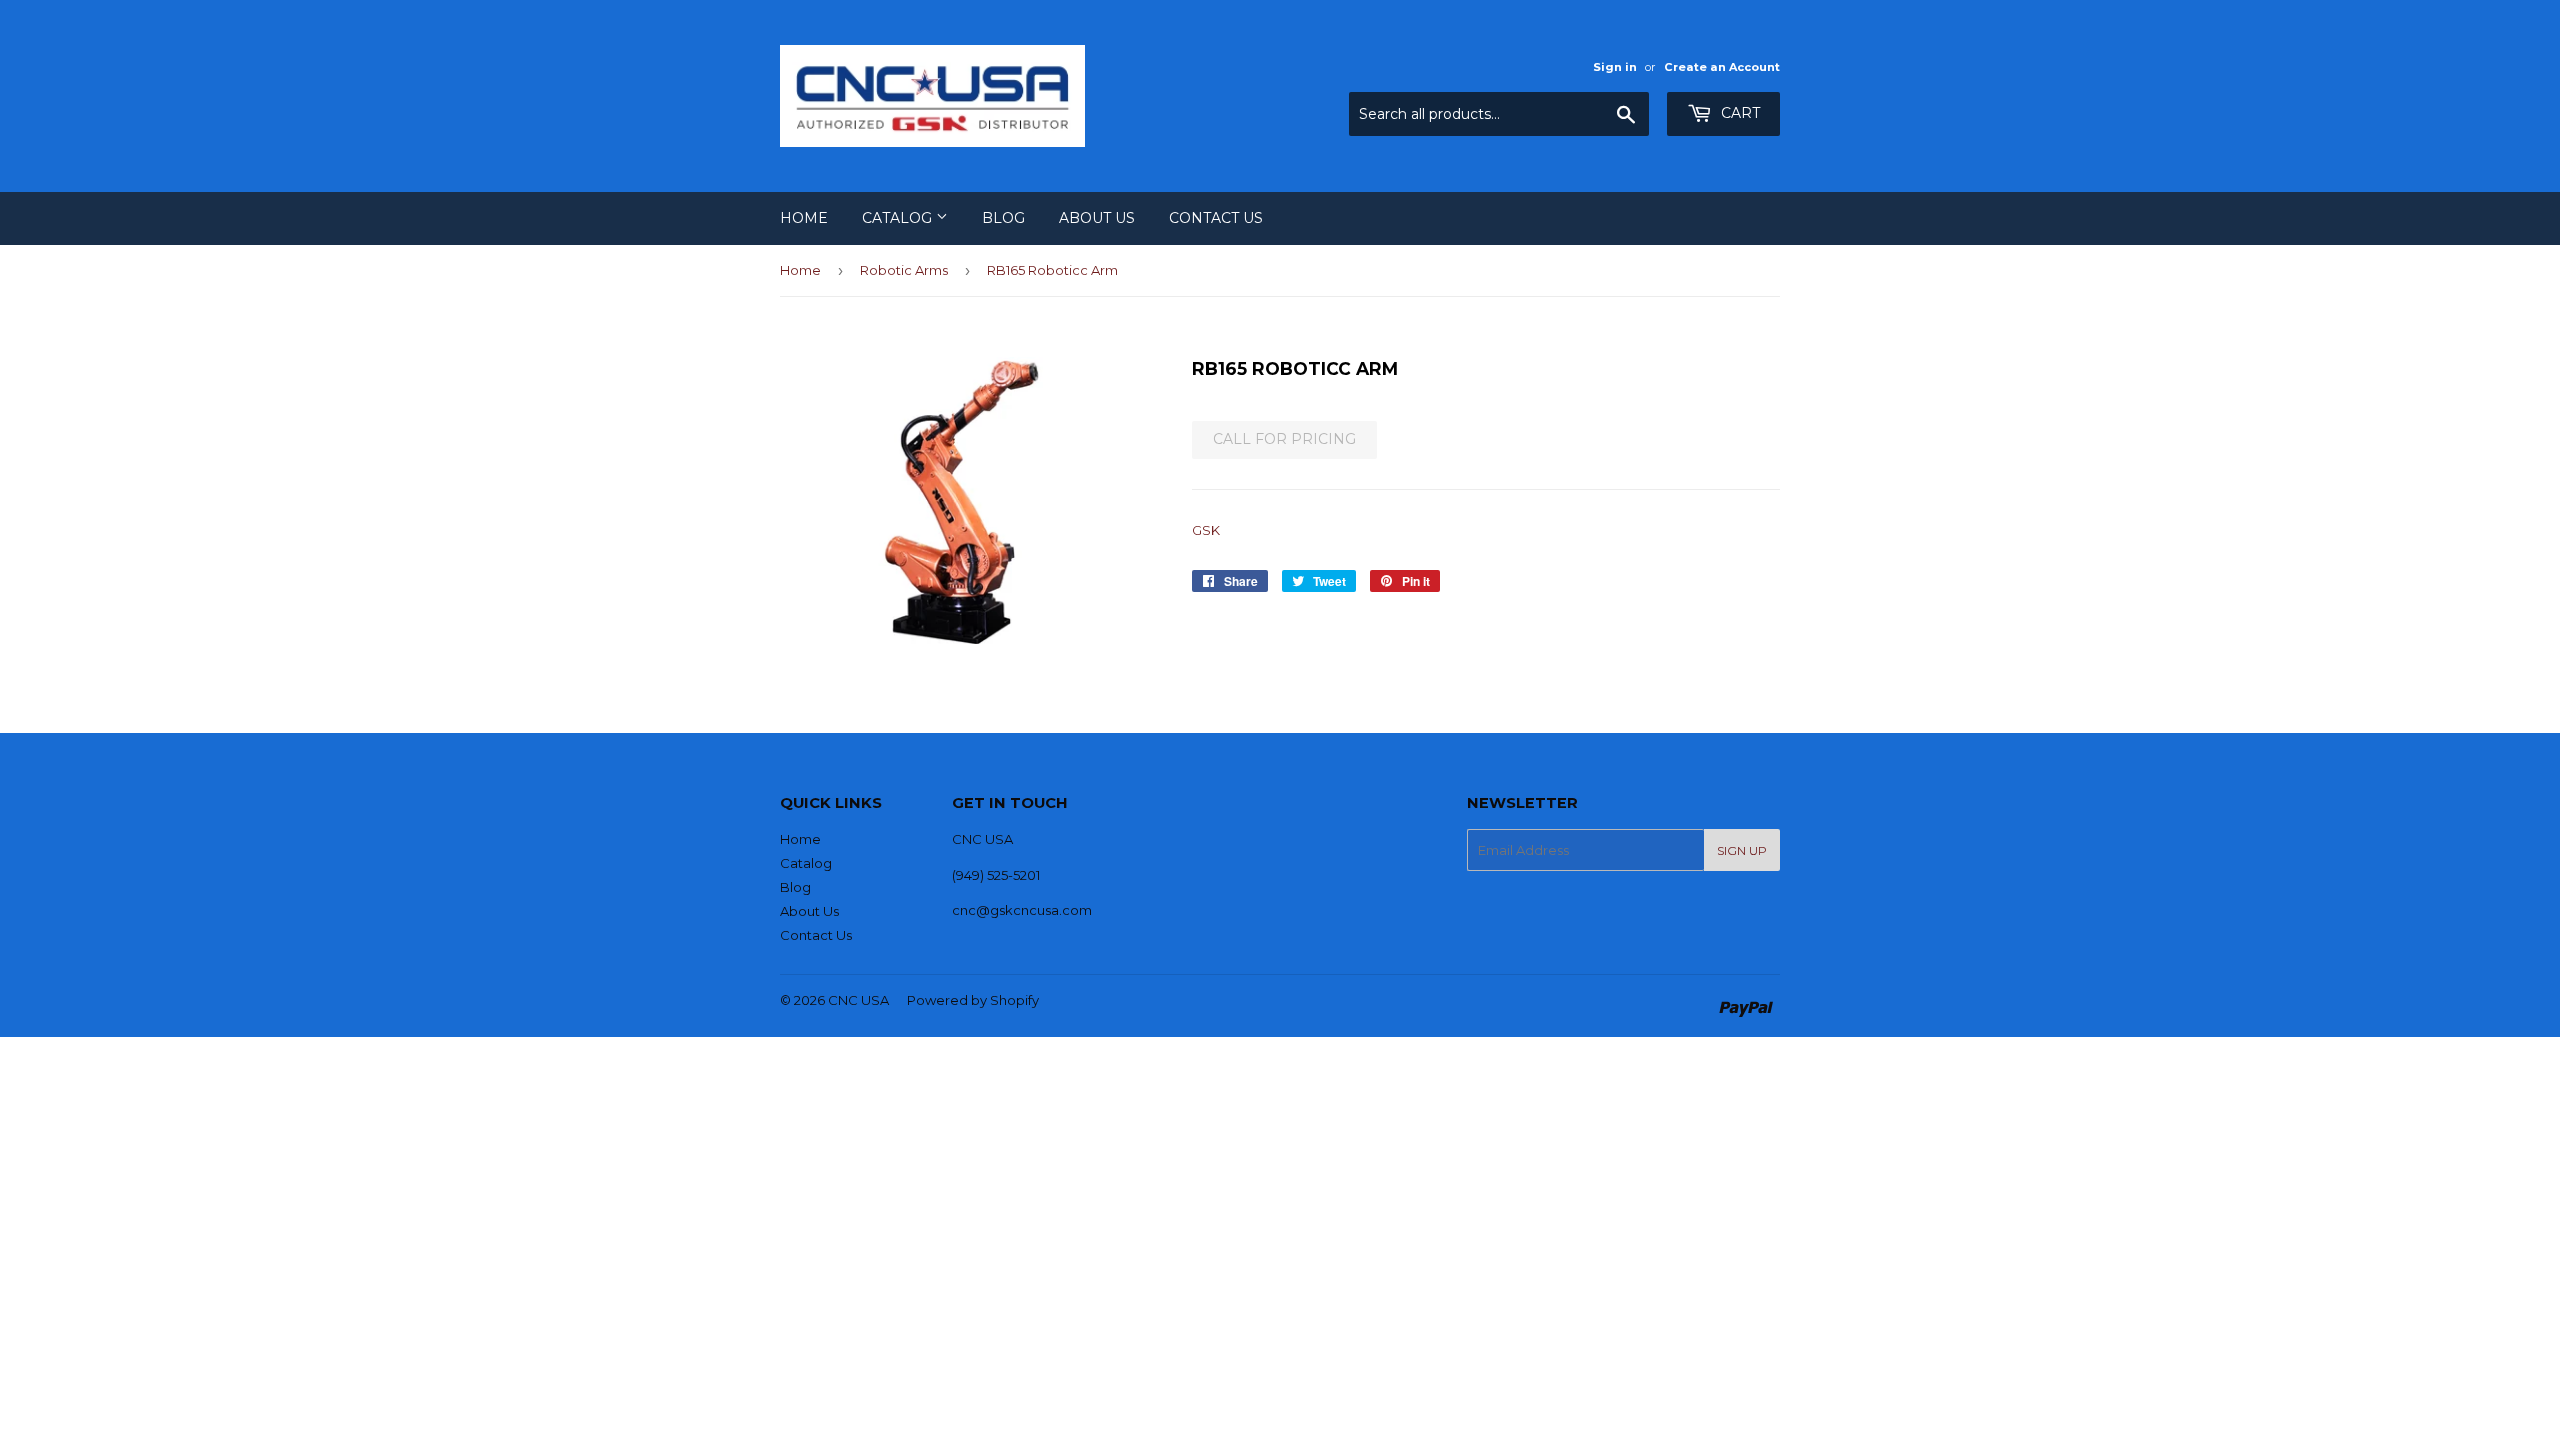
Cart (1738, 113)
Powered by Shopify (973, 1000)
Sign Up (1742, 850)
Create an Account (1722, 67)
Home (804, 218)
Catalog (899, 218)
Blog (1003, 218)
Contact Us (1216, 218)
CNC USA (858, 1000)
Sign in (1615, 67)
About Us (1097, 218)
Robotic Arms (904, 270)
